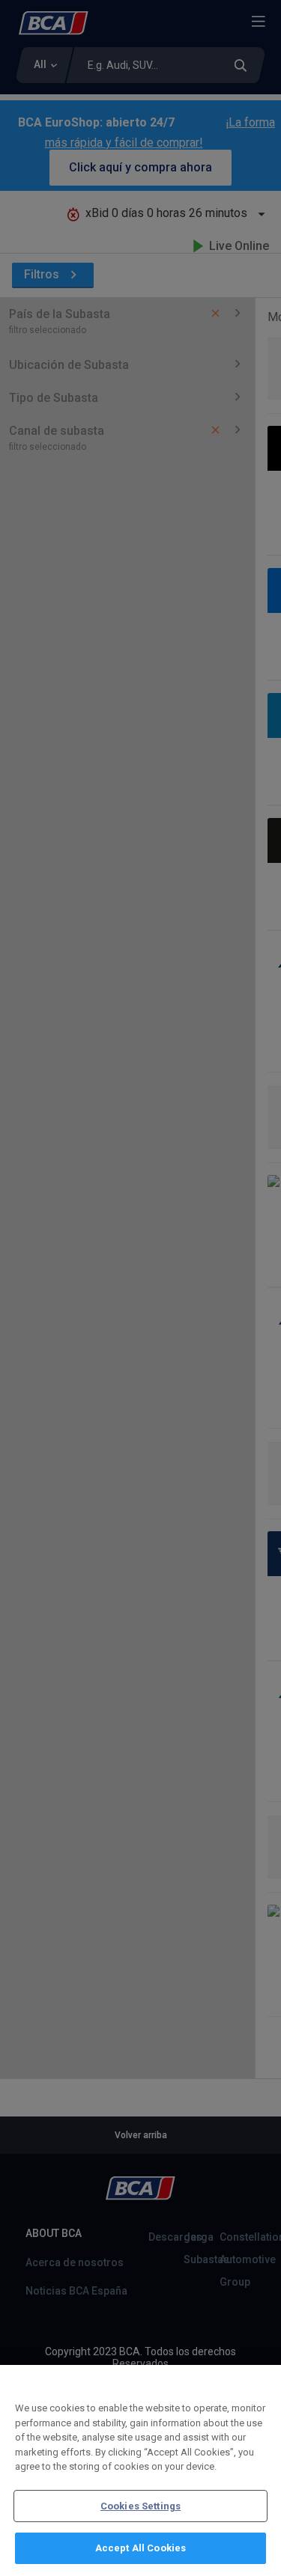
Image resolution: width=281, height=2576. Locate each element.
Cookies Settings (140, 2506)
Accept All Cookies (140, 2548)
